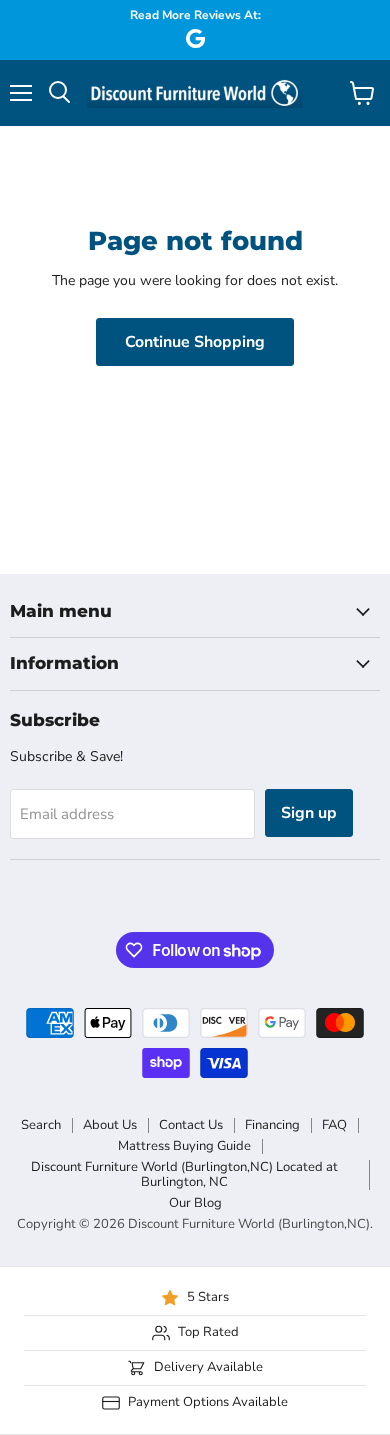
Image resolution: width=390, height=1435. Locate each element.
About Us (110, 1125)
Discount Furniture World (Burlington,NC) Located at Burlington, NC (184, 1174)
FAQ (334, 1125)
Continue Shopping (195, 342)
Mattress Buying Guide (184, 1146)
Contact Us (191, 1125)
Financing (272, 1125)
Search (41, 1125)
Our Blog (195, 1203)
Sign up (309, 813)
